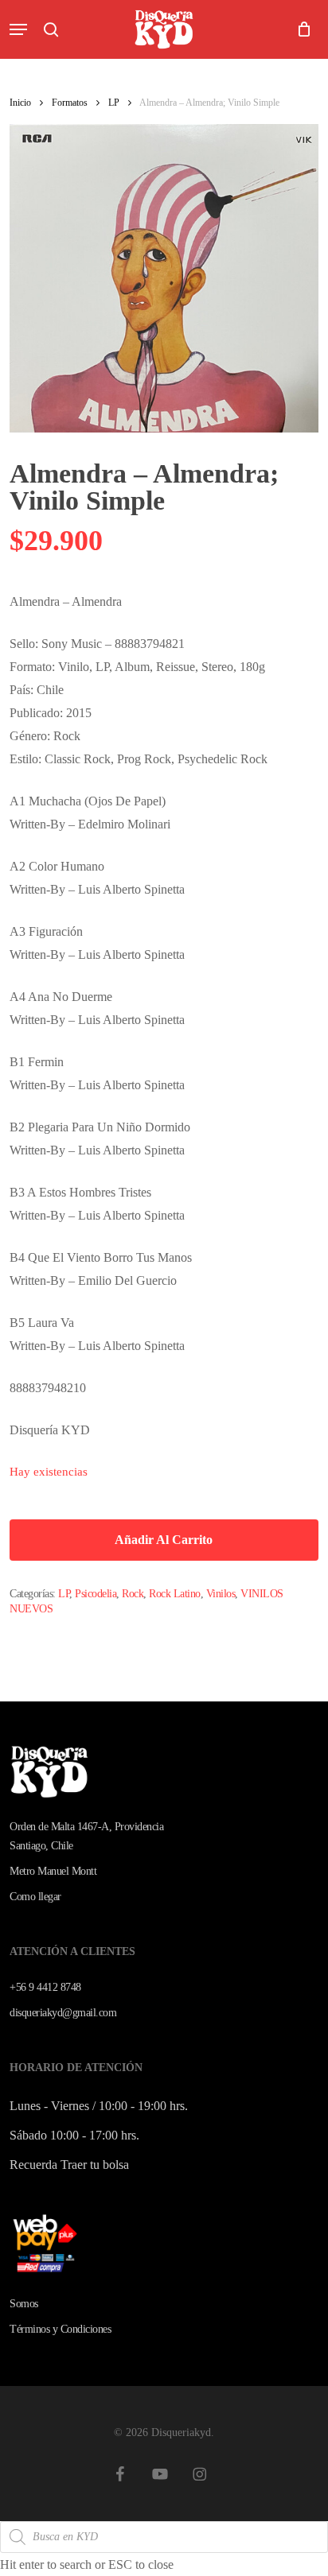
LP (114, 103)
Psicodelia (96, 1594)
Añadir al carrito (164, 1540)
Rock (133, 1594)
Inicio (20, 103)
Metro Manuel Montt (53, 1871)
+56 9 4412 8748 (45, 1987)
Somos (24, 2304)
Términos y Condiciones (60, 2329)
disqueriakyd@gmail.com (63, 2013)
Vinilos (221, 1594)
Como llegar (35, 1897)
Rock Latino (175, 1594)
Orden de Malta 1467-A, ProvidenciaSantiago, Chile (86, 1836)
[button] (18, 29)
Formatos (70, 103)
